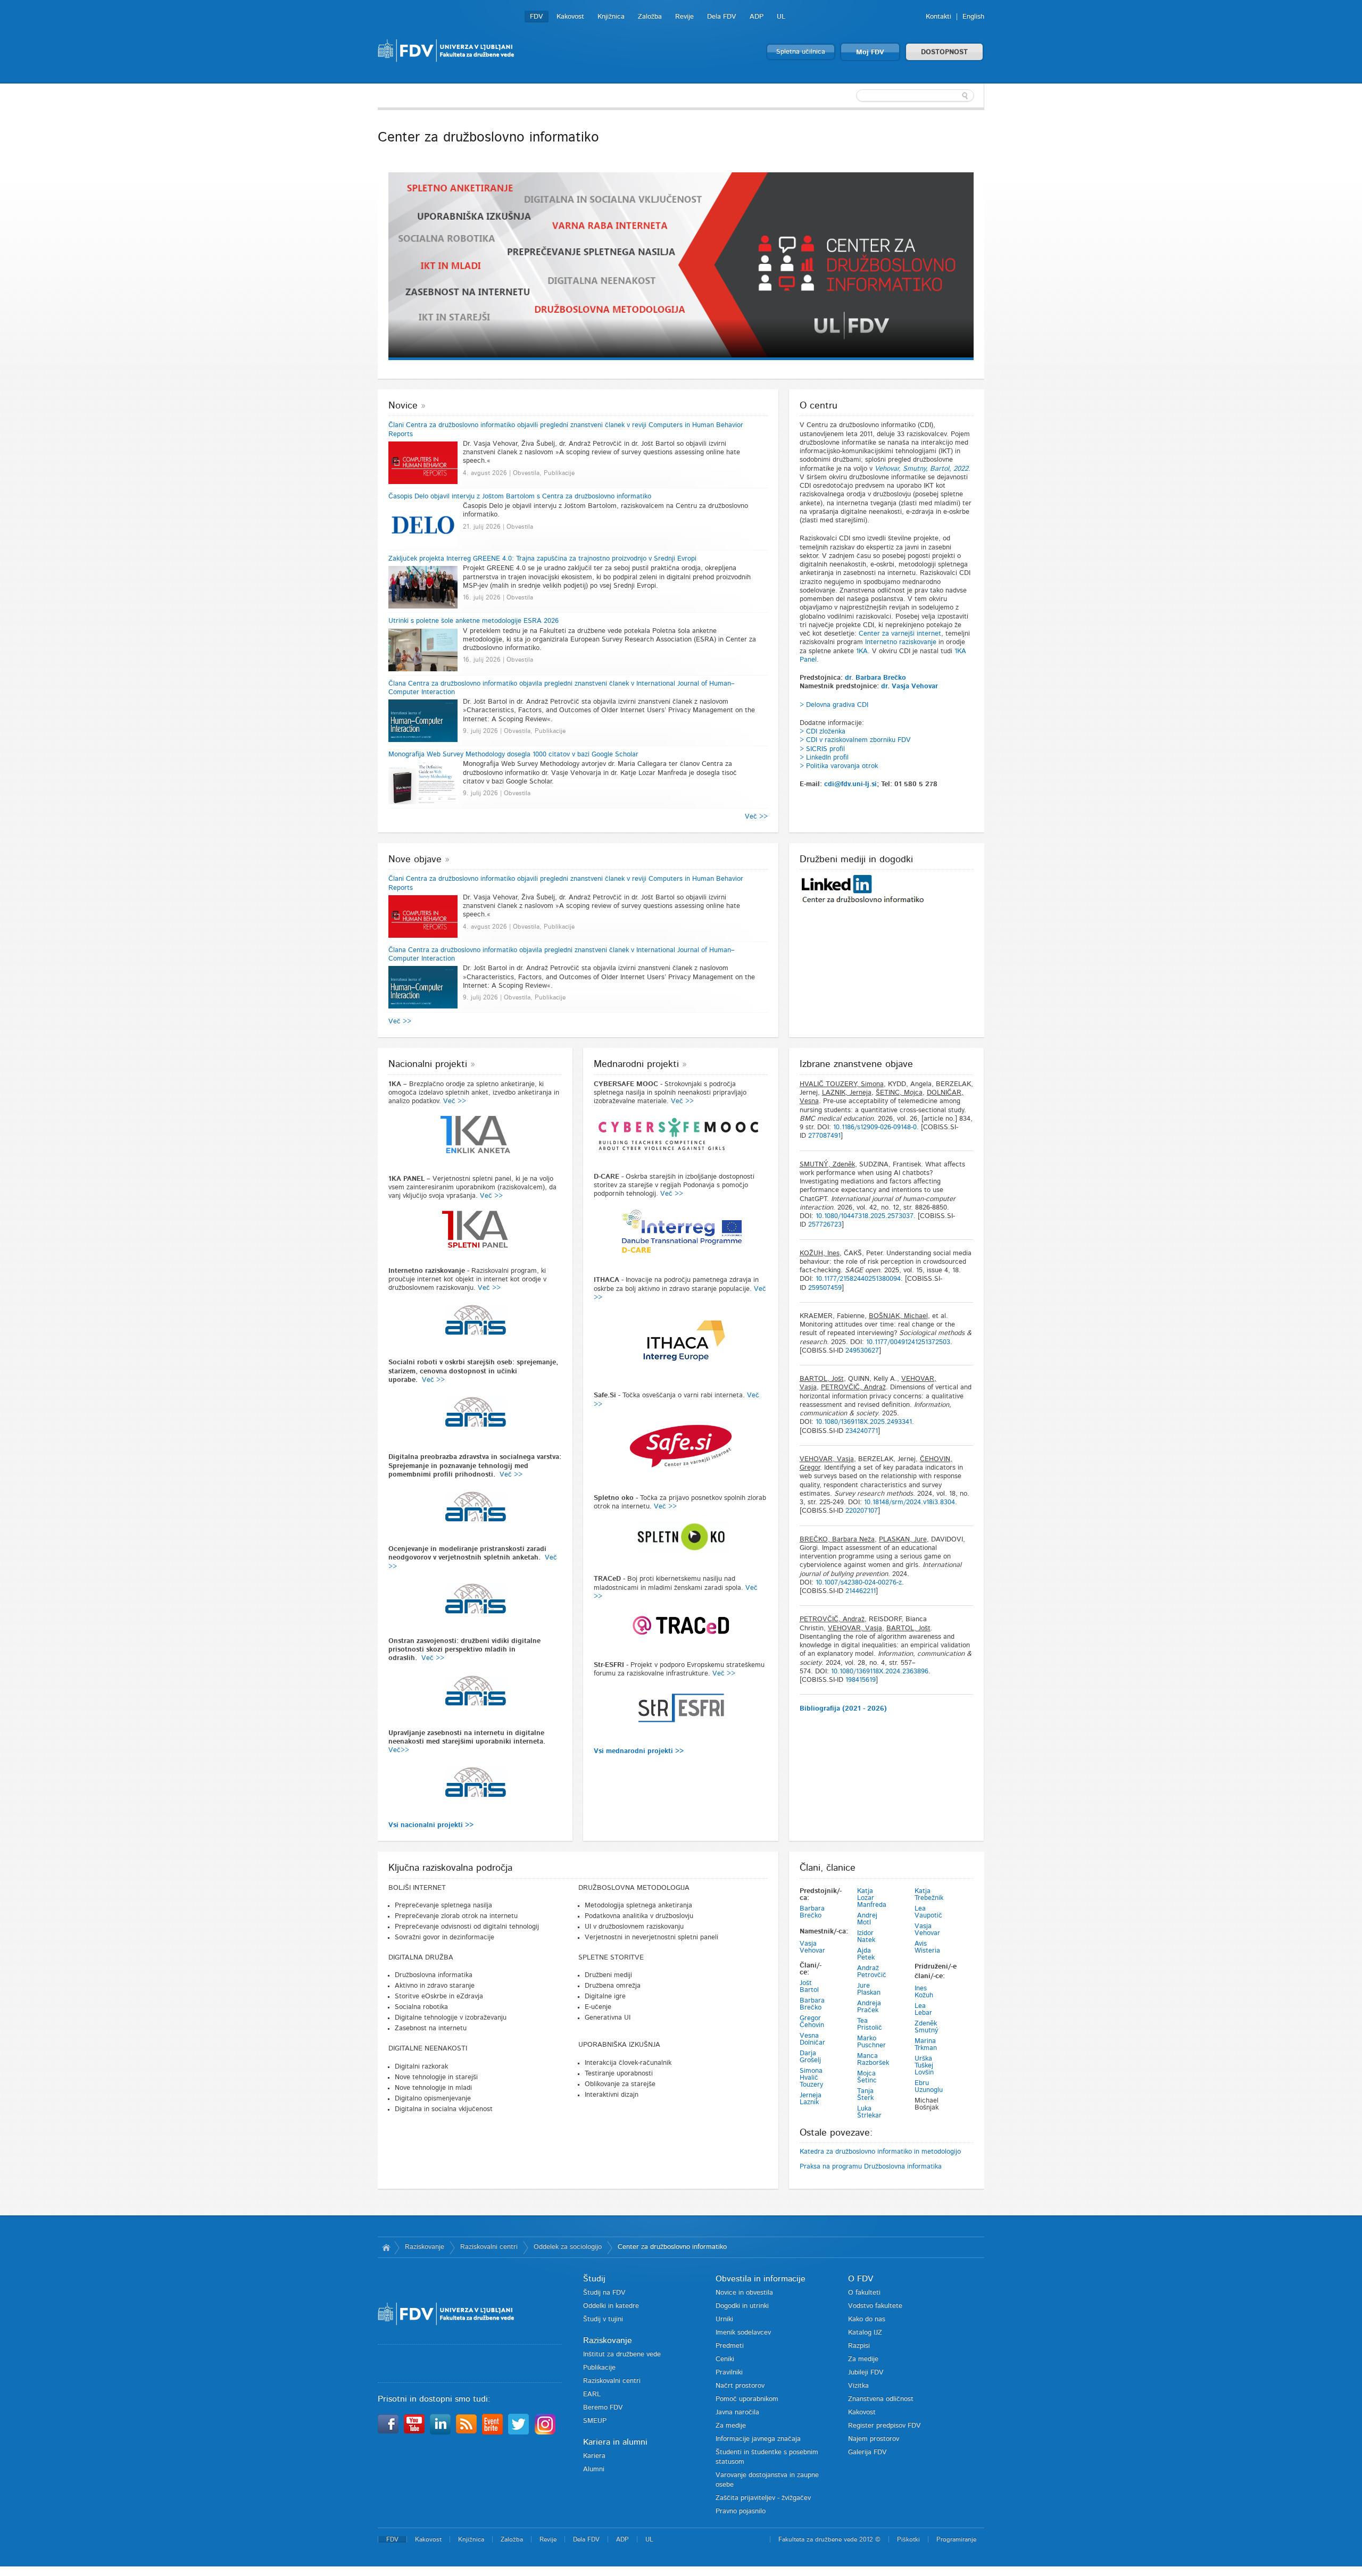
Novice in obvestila (744, 2293)
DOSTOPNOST (944, 52)
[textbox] (915, 96)
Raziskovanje (425, 2247)
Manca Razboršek (873, 2060)
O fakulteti (864, 2293)
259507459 (825, 1288)
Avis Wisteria (927, 1947)
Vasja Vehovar (812, 1947)
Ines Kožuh (924, 1992)
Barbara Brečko (812, 1912)
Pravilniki (729, 2373)
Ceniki (725, 2359)
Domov (386, 2247)
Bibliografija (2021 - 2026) (843, 1709)
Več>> (399, 1750)
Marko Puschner (871, 2042)
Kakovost (570, 17)
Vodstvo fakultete (875, 2306)
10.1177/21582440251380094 (858, 1279)
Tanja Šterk (865, 2095)
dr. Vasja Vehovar (910, 686)
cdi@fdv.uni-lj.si (850, 784)
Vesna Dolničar (812, 2039)
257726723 (825, 1225)
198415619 (861, 1680)
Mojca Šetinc (867, 2077)
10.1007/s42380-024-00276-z (859, 1583)
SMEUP (595, 2421)
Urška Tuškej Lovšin (924, 2066)
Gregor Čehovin (812, 2022)
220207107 (862, 1511)
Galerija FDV (867, 2452)
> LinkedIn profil (824, 758)
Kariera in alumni (615, 2442)
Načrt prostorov (740, 2386)
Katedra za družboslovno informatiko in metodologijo (880, 2152)
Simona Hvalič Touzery (811, 2078)
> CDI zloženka (823, 732)
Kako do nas (867, 2319)
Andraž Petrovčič (872, 1972)
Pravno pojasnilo (741, 2511)
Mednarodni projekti (636, 1064)
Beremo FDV (603, 2408)
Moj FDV (870, 52)
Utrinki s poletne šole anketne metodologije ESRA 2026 (474, 621)
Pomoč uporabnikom (747, 2399)
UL (781, 17)
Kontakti (939, 17)
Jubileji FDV (866, 2373)
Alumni (594, 2469)
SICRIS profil (825, 749)
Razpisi (859, 2346)
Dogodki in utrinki (742, 2306)
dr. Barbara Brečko (875, 678)
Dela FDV (722, 17)
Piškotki (908, 2539)
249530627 (862, 1351)
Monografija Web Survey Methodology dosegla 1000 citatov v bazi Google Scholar (513, 755)
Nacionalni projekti (428, 1064)
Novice (403, 406)
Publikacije (599, 2368)
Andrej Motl (867, 1919)
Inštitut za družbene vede (622, 2354)
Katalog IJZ (865, 2333)
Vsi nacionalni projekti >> (431, 1825)
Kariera (594, 2456)
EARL (592, 2394)
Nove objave (415, 860)
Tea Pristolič (870, 2024)
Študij (594, 2279)
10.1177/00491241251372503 (908, 1342)
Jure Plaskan (869, 1989)
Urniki (724, 2319)
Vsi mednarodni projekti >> (639, 1751)
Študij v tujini (603, 2319)
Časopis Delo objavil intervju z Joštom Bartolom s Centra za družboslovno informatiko (520, 497)
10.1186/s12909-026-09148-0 (875, 1127)
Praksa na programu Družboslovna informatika (871, 2167)
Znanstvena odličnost (881, 2399)
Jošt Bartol (809, 1987)
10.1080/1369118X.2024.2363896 (880, 1672)
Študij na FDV (604, 2293)
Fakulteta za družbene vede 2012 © (829, 2539)
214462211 (861, 1591)
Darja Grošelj (810, 2057)
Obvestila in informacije (761, 2279)
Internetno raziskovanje (901, 642)
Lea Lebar (923, 2010)
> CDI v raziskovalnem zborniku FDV (855, 740)
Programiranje (956, 2539)
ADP (757, 17)
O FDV (861, 2279)
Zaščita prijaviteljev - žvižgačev (763, 2498)
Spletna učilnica (801, 52)
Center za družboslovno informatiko (672, 2247)
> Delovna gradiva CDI (834, 705)
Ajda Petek (866, 1954)
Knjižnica (611, 17)
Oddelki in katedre (611, 2306)
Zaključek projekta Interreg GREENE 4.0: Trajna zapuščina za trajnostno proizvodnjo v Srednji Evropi (542, 559)
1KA (862, 651)
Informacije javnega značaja (758, 2439)
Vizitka (858, 2386)
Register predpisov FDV (885, 2426)
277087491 (824, 1136)
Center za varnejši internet (900, 634)
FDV (537, 17)
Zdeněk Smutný (927, 2027)
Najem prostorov (874, 2439)
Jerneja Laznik (811, 2099)
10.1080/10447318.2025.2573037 (865, 1216)
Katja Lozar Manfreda (872, 1898)
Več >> (756, 817)
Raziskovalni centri (489, 2247)
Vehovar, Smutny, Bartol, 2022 (921, 469)
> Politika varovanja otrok (839, 766)
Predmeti (730, 2346)
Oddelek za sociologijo (568, 2247)
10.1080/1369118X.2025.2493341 (864, 1422)
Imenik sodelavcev (743, 2333)
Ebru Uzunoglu (929, 2087)
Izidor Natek (866, 1937)
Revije (684, 17)
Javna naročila (737, 2412)
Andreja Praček (869, 2007)
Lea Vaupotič (928, 1912)
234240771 (862, 1431)
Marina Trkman (926, 2045)
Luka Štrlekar (869, 2112)
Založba (650, 17)
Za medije (731, 2426)
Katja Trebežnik (929, 1895)
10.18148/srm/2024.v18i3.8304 (910, 1502)
